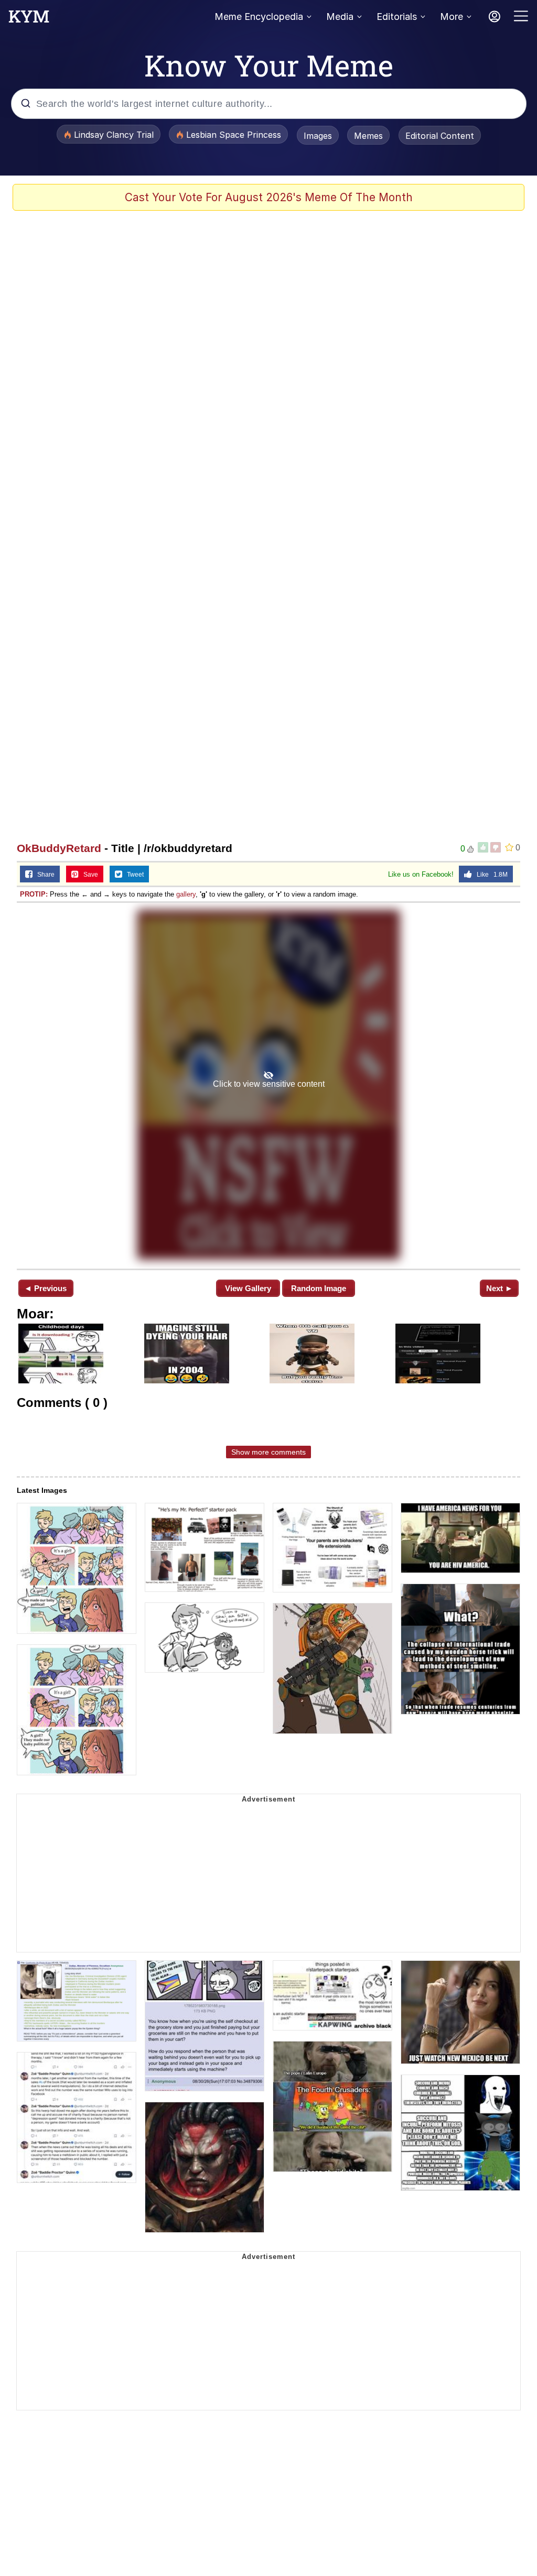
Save (88, 875)
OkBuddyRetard (59, 848)
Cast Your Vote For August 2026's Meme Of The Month (269, 197)
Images (318, 136)
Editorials (397, 17)
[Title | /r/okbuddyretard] (268, 1085)
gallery (186, 894)
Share (44, 875)
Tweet (133, 875)
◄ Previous (45, 1288)
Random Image (319, 1288)
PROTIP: (34, 894)
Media (340, 17)
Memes (368, 136)
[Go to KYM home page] (29, 19)
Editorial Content (440, 136)
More (452, 17)
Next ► (500, 1288)
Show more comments (268, 1452)
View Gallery (248, 1288)
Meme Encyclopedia (259, 17)
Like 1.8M (490, 875)
